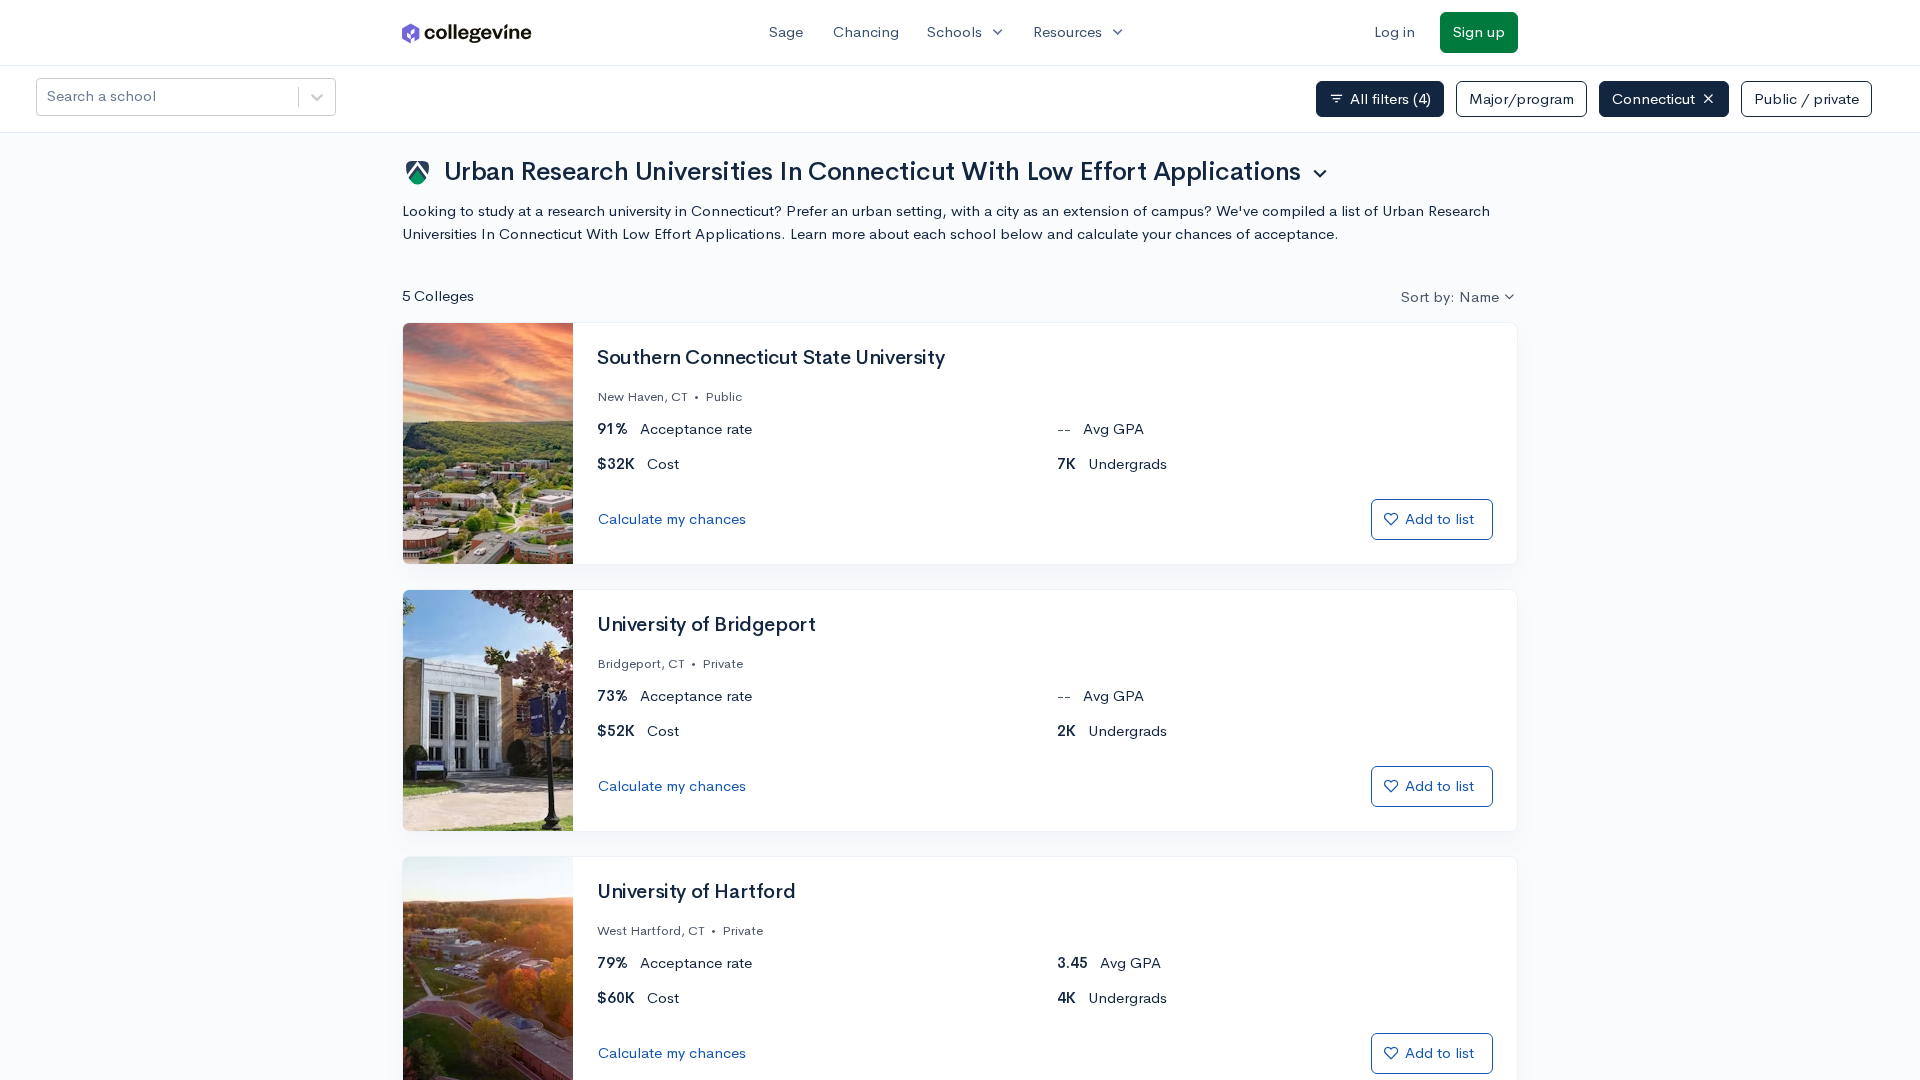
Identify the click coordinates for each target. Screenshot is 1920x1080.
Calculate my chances (672, 518)
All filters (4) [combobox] (1380, 99)
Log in (1394, 31)
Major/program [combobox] (1521, 98)
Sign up (1479, 31)
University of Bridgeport (706, 625)
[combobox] (49, 96)
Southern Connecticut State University (770, 358)
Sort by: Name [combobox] (1450, 296)
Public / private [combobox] (1806, 98)
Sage (786, 31)
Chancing (866, 31)
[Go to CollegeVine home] (467, 32)
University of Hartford (696, 892)
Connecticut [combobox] (1653, 98)
